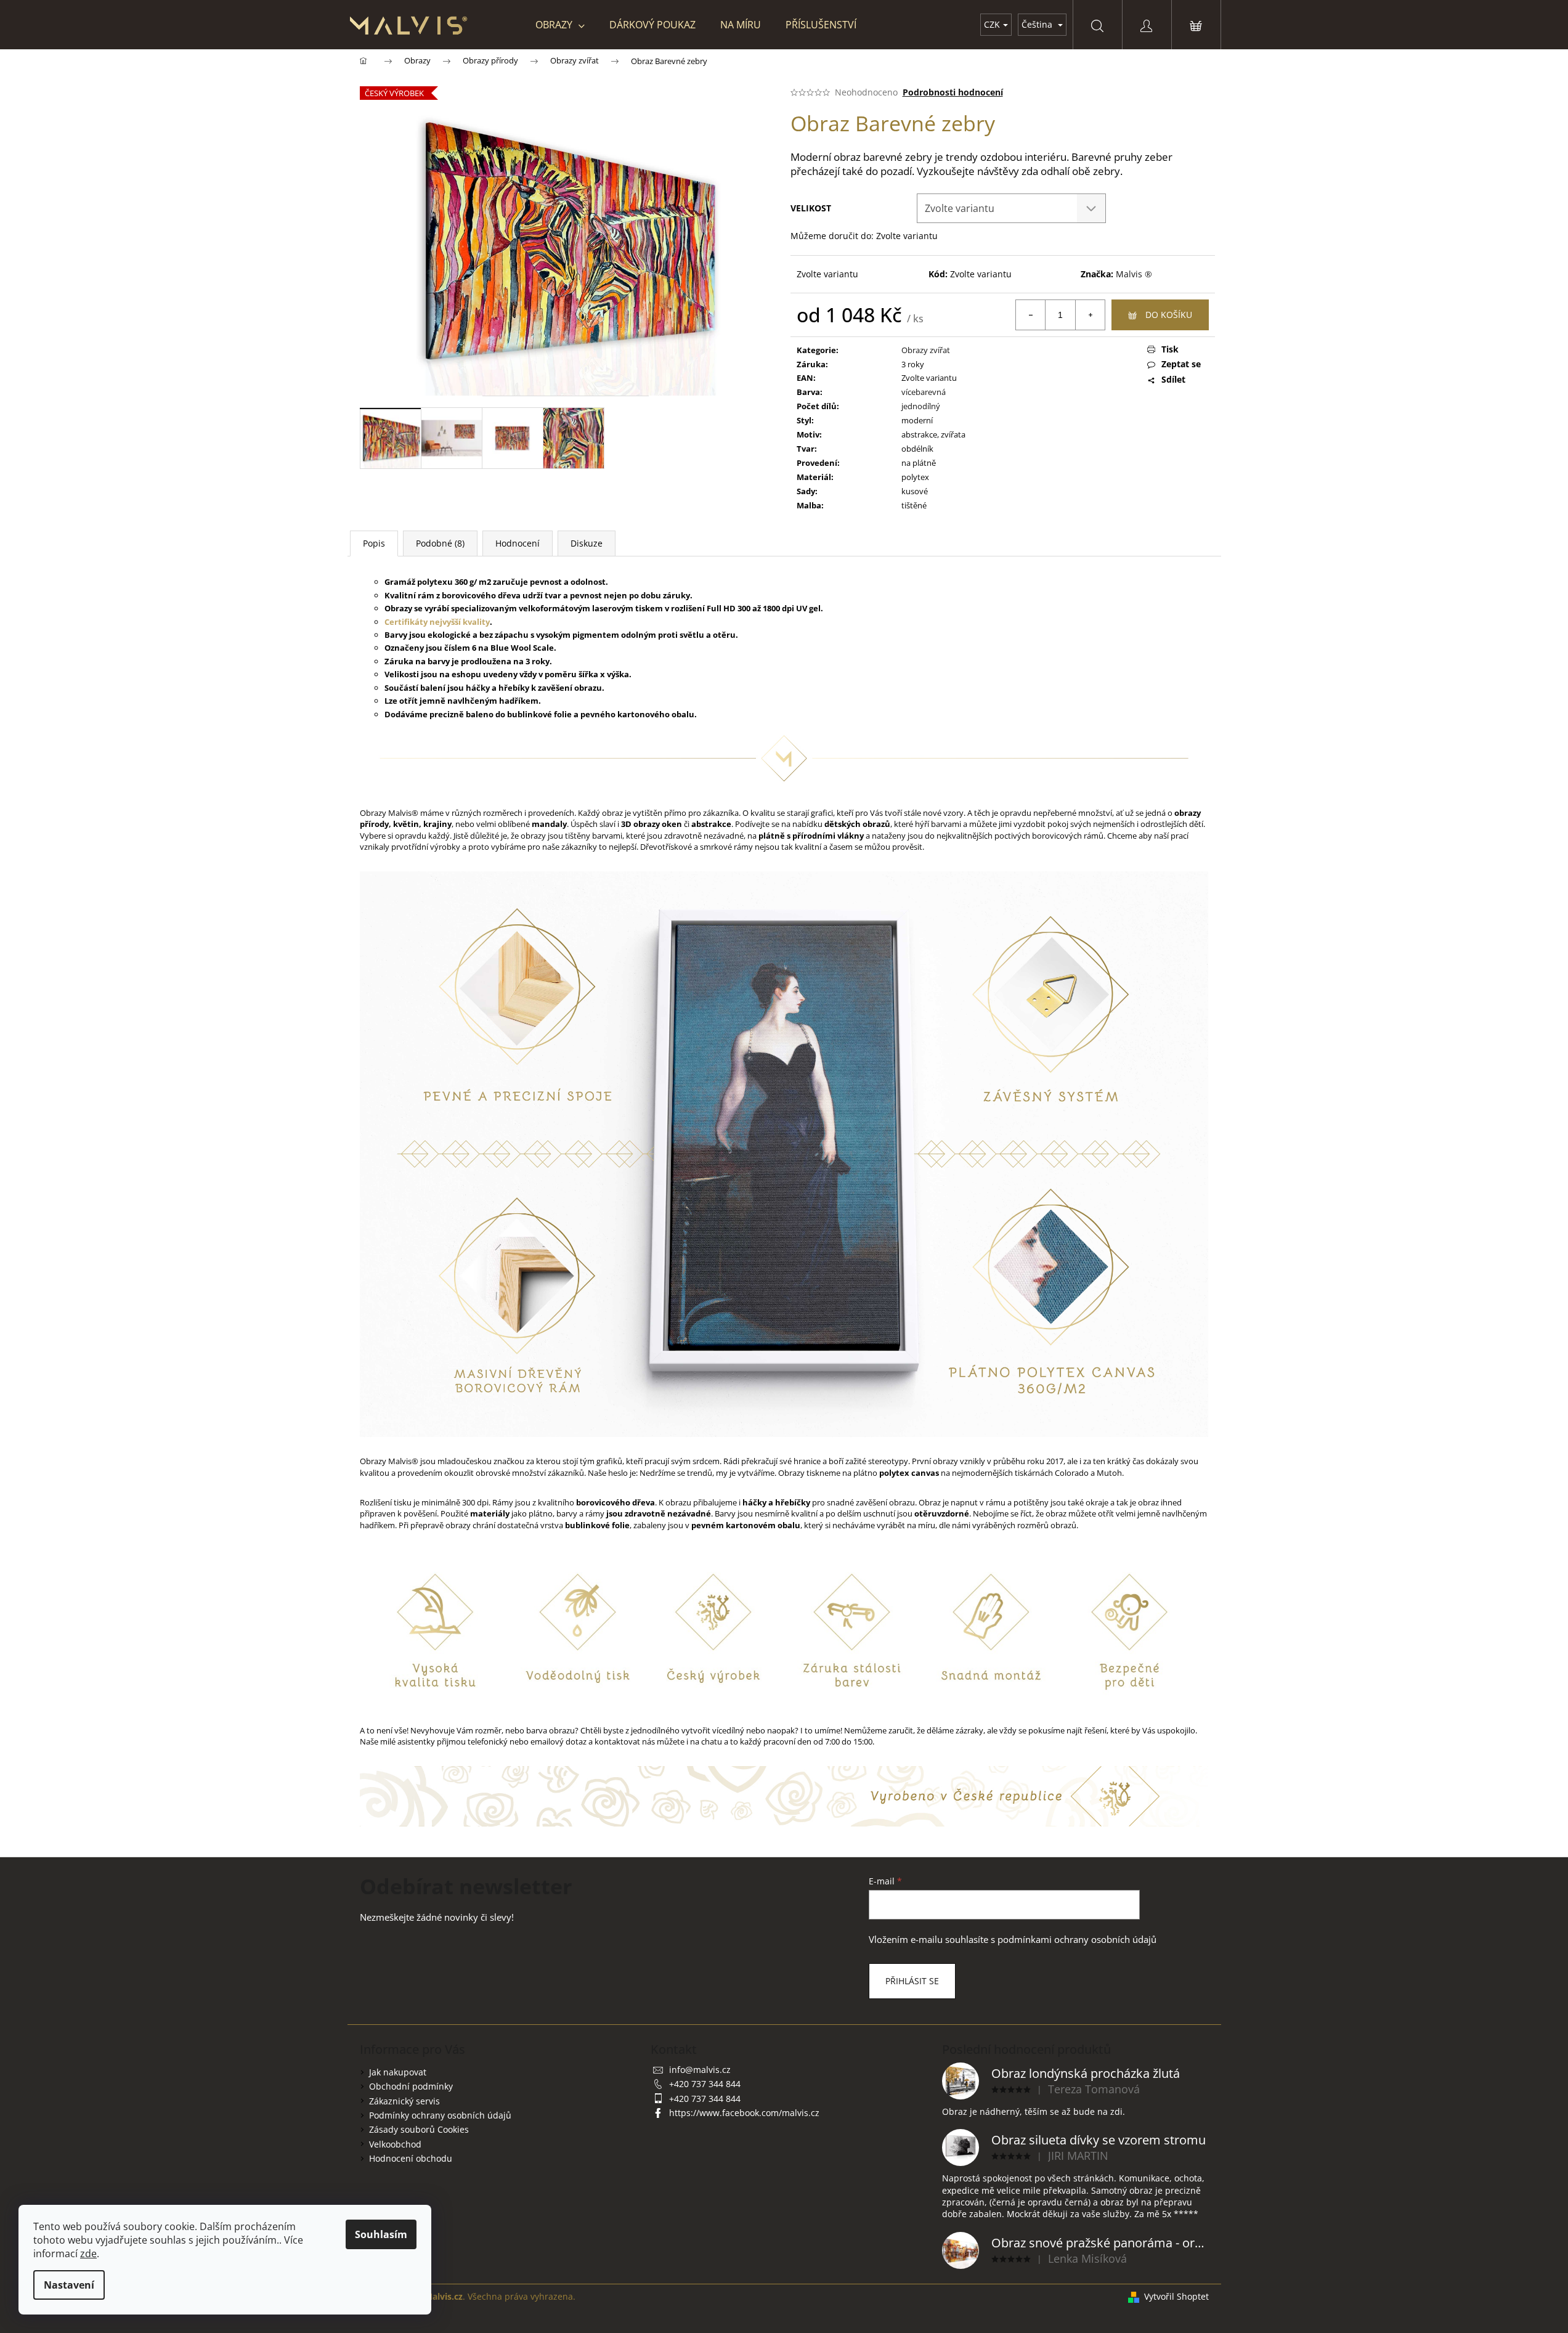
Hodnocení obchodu (411, 2158)
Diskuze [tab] (587, 543)
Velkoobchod (395, 2144)
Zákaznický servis (404, 2101)
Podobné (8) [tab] (440, 543)
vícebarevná (924, 392)
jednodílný (921, 406)
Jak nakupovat (398, 2072)
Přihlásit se (912, 1981)
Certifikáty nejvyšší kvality (437, 622)
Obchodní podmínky (411, 2086)
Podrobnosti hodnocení (953, 92)
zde (88, 2254)
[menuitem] (560, 25)
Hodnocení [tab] (518, 543)
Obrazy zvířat (926, 350)
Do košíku (1169, 315)
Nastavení (69, 2285)
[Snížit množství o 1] (1031, 315)
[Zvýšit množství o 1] (1090, 315)
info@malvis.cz (700, 2070)
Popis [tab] (374, 543)
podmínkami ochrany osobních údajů (1077, 1940)
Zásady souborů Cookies (419, 2129)
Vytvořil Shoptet (1176, 2296)
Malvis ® (1134, 274)
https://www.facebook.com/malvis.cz (744, 2113)
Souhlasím (381, 2234)
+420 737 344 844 (705, 2084)
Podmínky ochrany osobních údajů (440, 2115)
